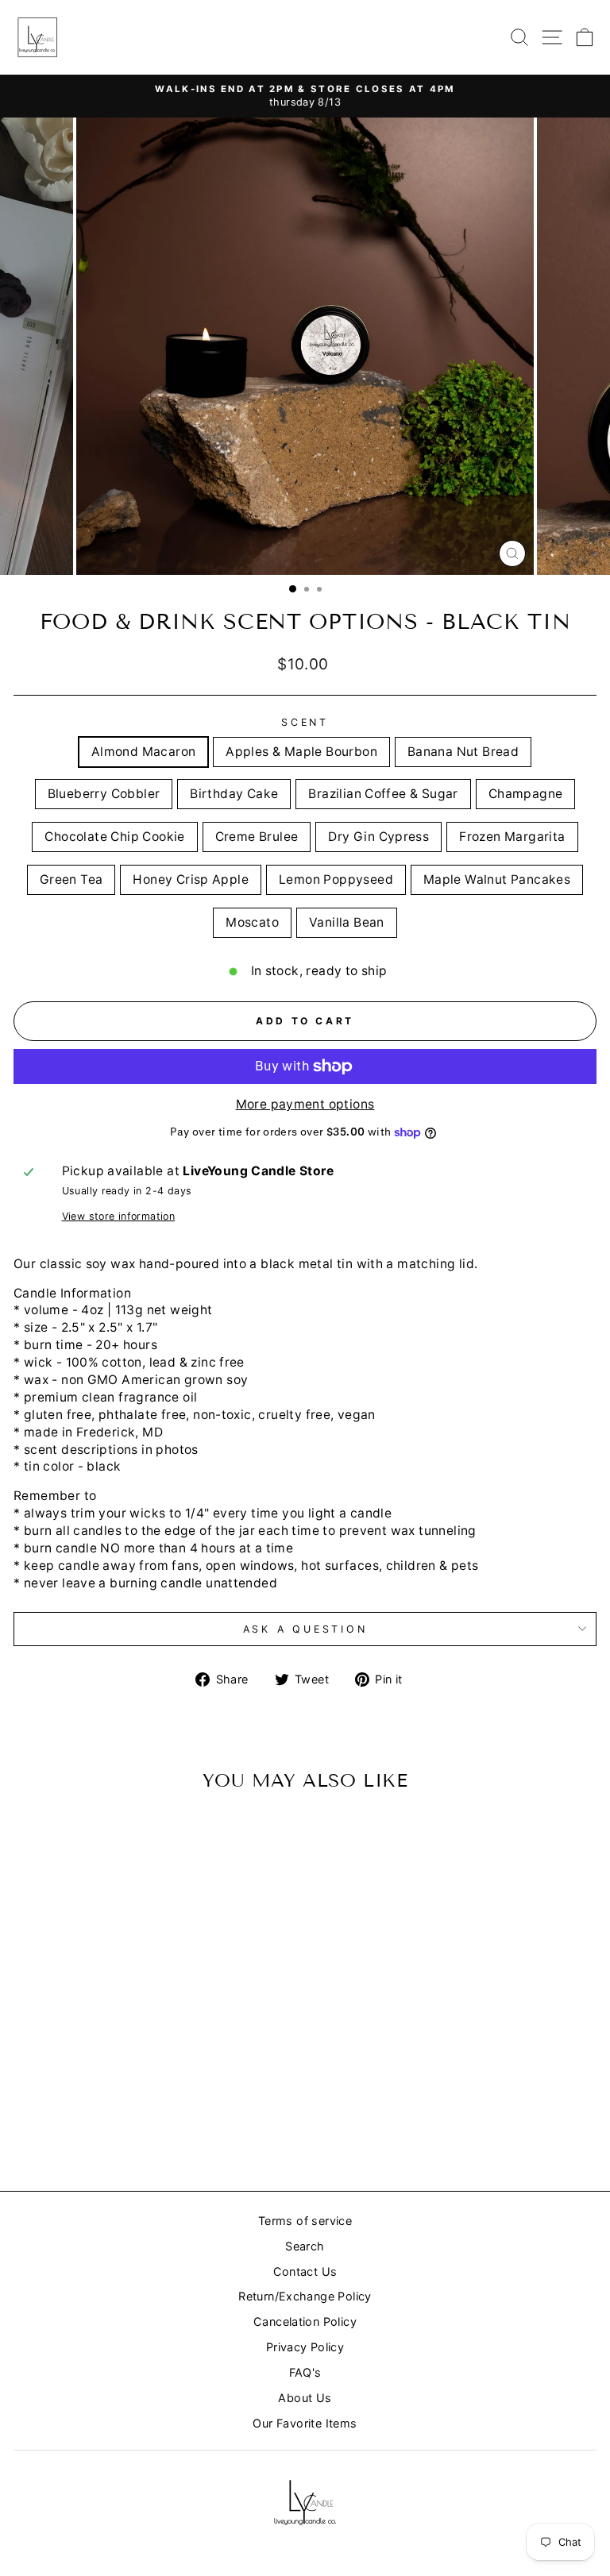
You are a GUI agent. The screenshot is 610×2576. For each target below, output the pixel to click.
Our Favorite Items (305, 2423)
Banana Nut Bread (463, 752)
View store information (119, 1216)
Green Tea (71, 879)
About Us (305, 2398)
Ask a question (305, 1629)
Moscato (252, 922)
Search (305, 2246)
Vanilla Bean (347, 922)
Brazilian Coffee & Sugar (383, 794)
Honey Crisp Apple (191, 879)
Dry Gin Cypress (378, 837)
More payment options (305, 1104)
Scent (305, 722)
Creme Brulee (257, 837)
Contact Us (305, 2271)
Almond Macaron (143, 752)
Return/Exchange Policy (305, 2296)
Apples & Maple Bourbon (301, 752)
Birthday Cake (234, 794)
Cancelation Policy (305, 2321)
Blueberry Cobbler (104, 794)
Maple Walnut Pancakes (497, 879)
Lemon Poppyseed (336, 879)
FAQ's (305, 2372)
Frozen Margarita (512, 837)
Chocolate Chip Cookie (114, 837)
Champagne (526, 794)
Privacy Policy (305, 2347)
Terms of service (305, 2221)
